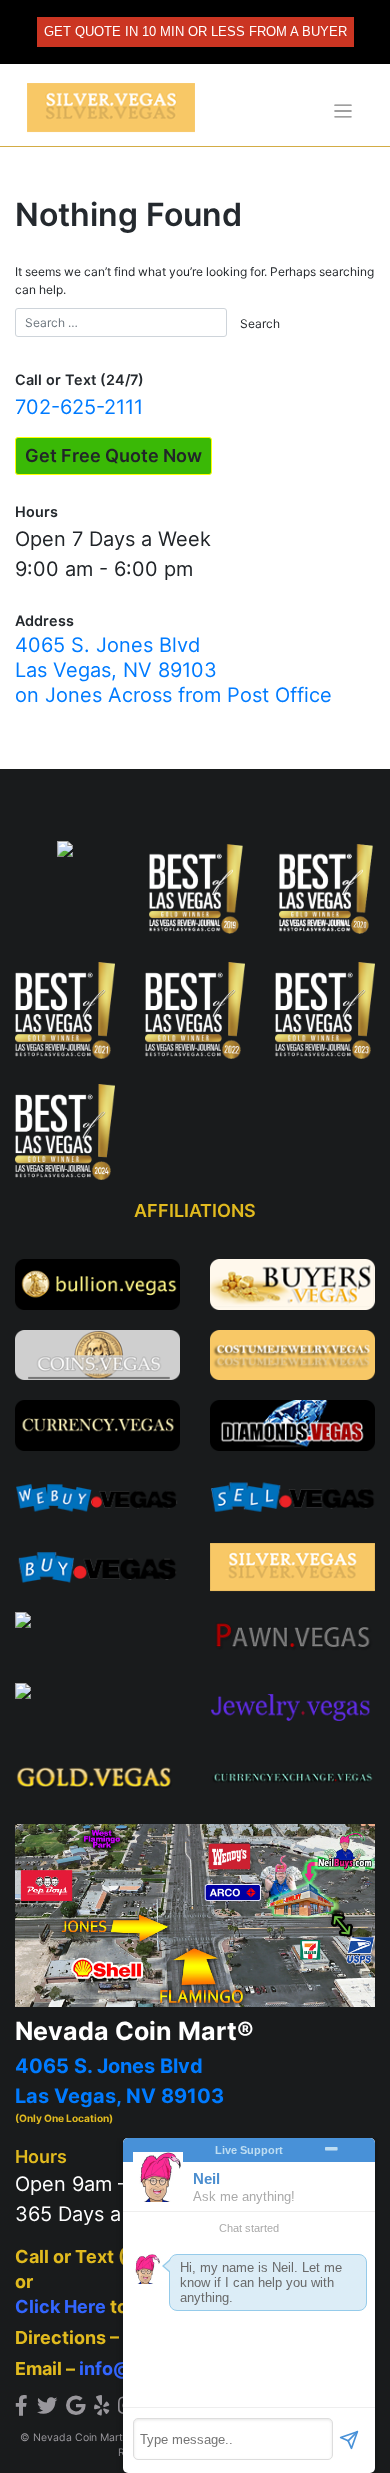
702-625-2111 (79, 407)
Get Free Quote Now (113, 455)
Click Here (60, 2306)
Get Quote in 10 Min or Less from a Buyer (195, 31)
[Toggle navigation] (343, 111)
